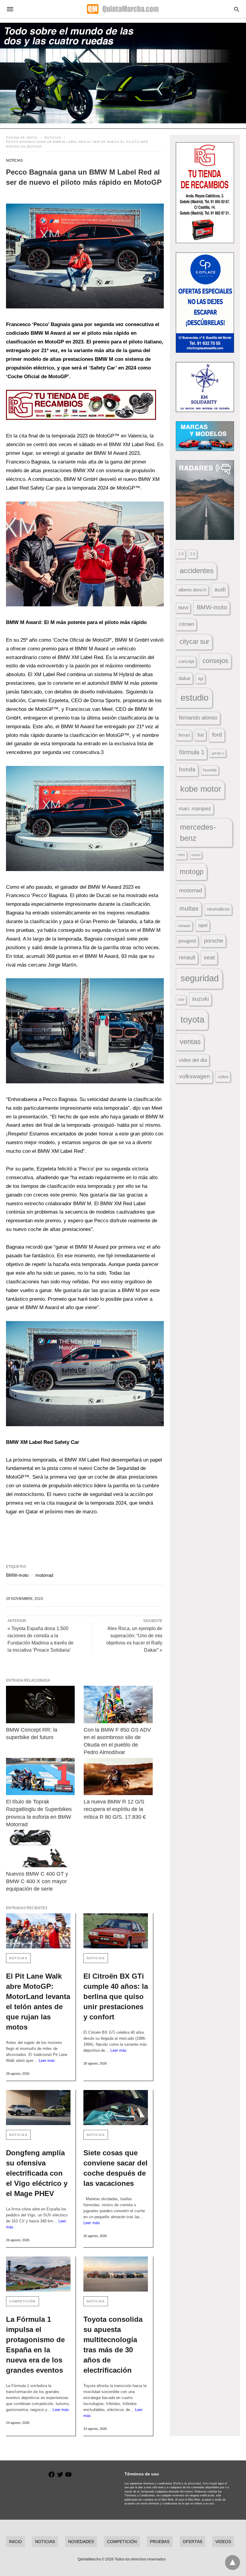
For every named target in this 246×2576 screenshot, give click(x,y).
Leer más (47, 2061)
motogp (192, 871)
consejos (215, 661)
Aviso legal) (210, 2483)
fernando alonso (198, 718)
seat (209, 957)
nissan (184, 926)
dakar (184, 678)
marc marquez (195, 809)
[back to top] (232, 2563)
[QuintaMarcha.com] (123, 9)
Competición (22, 2301)
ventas (190, 1042)
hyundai (210, 770)
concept (186, 661)
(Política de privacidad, (187, 2483)
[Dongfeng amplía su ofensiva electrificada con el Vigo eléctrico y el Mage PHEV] (38, 2108)
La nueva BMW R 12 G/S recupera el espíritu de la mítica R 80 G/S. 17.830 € (115, 1809)
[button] (85, 256)
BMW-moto (17, 1575)
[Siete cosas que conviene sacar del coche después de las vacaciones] (116, 2108)
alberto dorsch (192, 590)
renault (187, 958)
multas (189, 908)
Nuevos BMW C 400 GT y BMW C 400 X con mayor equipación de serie (38, 1881)
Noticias (53, 138)
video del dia (193, 1060)
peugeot (187, 941)
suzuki (200, 999)
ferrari (184, 735)
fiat (201, 735)
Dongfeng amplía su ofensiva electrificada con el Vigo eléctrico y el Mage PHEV (37, 2173)
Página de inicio (22, 138)
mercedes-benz (198, 833)
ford (217, 735)
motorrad (44, 1575)
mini (181, 855)
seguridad (200, 978)
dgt (201, 679)
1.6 (181, 554)
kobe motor (201, 789)
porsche (214, 941)
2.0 (193, 554)
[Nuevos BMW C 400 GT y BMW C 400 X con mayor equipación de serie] (40, 1849)
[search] (237, 9)
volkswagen (195, 1076)
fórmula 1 (192, 752)
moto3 (196, 855)
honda (187, 769)
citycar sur (194, 642)
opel (203, 925)
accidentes (197, 571)
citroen (186, 624)
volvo (223, 1077)
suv (181, 999)
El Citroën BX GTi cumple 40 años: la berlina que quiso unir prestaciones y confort (116, 1996)
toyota (192, 1019)
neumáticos (218, 909)
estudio (195, 698)
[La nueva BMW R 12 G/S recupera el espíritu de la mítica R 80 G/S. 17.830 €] (118, 1777)
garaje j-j (218, 753)
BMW (183, 608)
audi (220, 589)
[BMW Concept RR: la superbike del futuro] (40, 1705)
